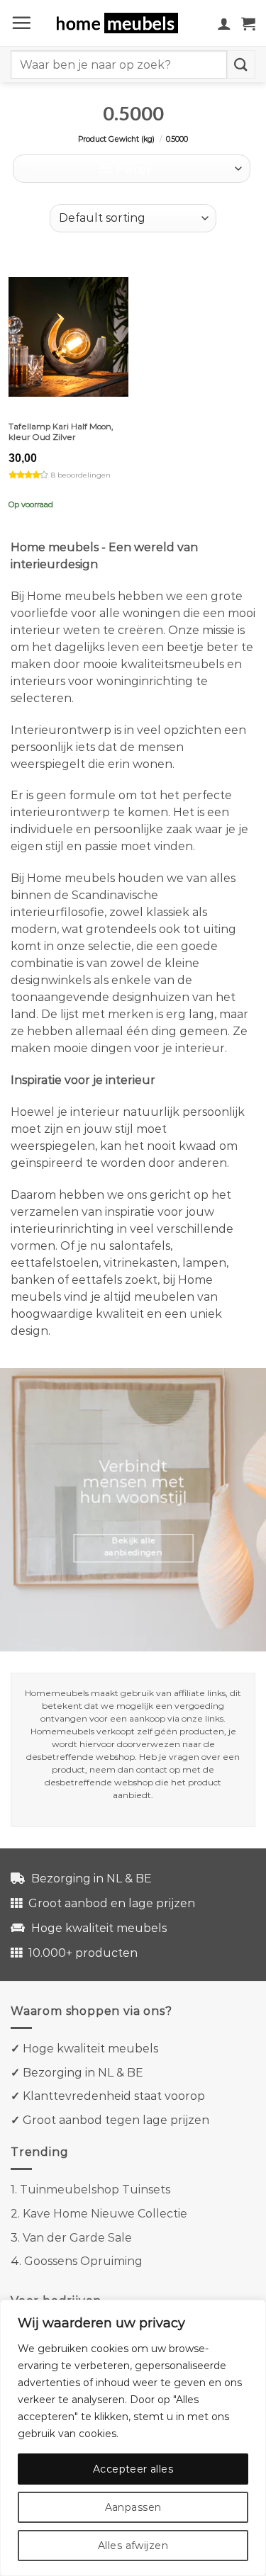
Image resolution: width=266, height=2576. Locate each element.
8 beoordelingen (81, 475)
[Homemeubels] (122, 23)
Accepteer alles (133, 2469)
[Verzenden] (241, 64)
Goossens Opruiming (83, 2261)
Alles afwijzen (133, 2546)
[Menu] (21, 23)
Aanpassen (133, 2507)
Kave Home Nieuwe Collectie (105, 2214)
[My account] (224, 23)
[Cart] (248, 23)
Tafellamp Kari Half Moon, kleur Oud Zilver (61, 432)
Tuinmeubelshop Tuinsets (95, 2190)
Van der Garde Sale (77, 2238)
